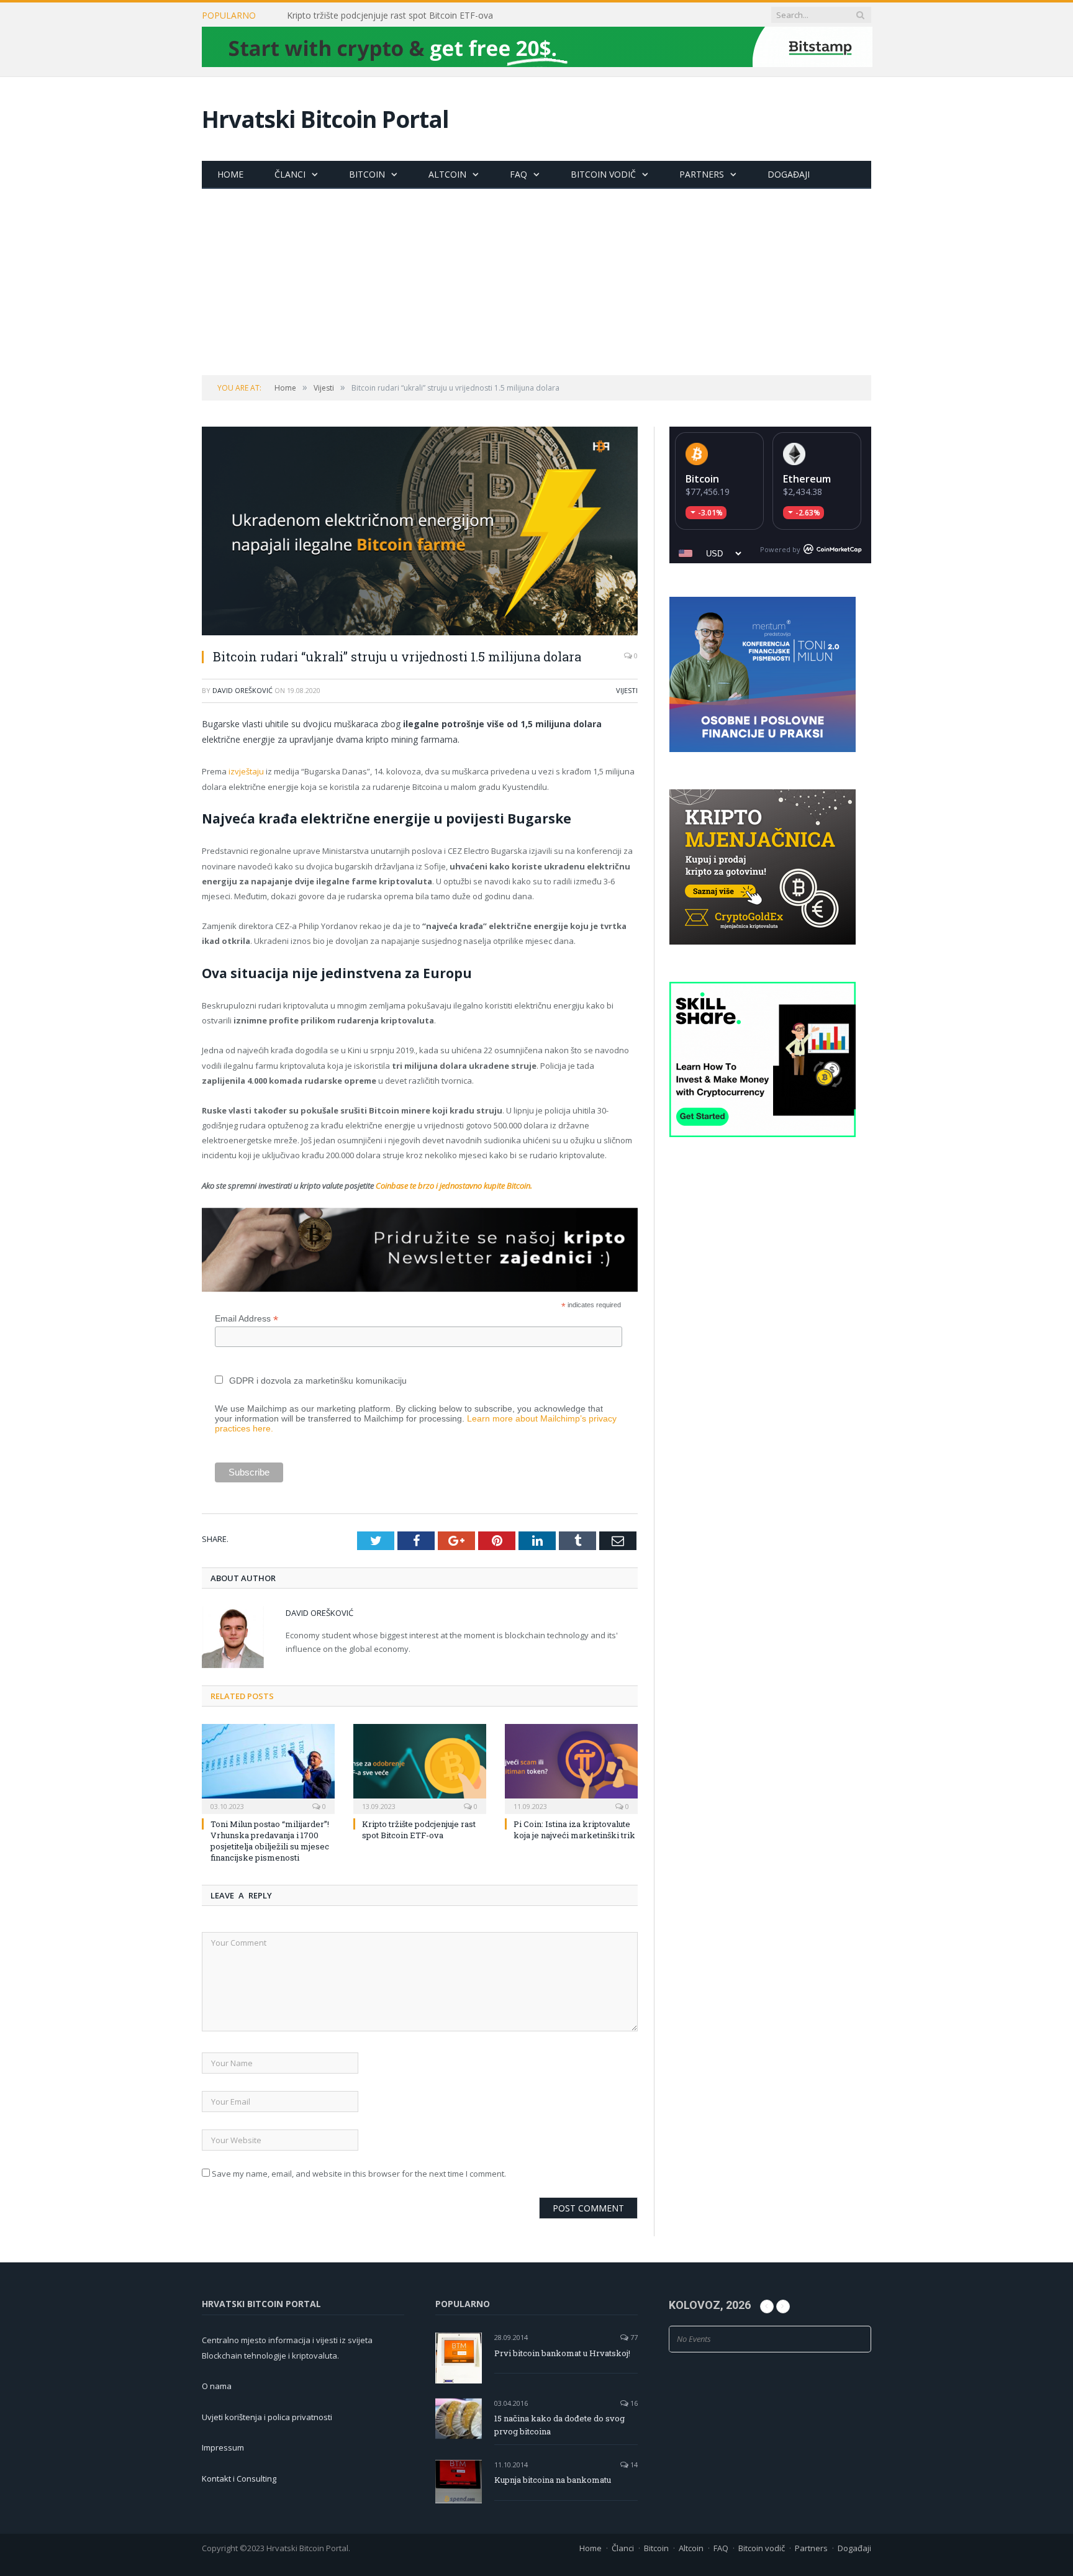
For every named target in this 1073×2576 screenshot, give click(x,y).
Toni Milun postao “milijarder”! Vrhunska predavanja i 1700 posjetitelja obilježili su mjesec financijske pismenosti (270, 1841)
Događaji (789, 174)
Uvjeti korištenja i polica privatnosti (267, 2417)
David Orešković (242, 690)
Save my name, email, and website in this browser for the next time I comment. (359, 2174)
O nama (217, 2386)
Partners (702, 174)
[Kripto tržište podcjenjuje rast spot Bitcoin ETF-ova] (420, 1767)
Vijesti (627, 690)
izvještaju (246, 771)
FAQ (518, 174)
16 (633, 2403)
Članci (290, 174)
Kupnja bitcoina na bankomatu (553, 2480)
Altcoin (447, 174)
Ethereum (807, 479)
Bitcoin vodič (603, 174)
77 (633, 2337)
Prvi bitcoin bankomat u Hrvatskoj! (562, 2353)
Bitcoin (367, 174)
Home (230, 174)
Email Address (247, 1319)
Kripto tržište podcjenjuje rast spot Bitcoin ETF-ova (390, 16)
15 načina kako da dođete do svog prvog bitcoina (559, 2425)
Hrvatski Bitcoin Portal (325, 119)
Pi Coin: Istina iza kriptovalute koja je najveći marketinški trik (574, 1830)
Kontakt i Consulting (239, 2478)
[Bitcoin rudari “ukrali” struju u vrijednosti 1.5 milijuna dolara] (420, 533)
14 (633, 2465)
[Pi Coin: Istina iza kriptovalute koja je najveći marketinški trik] (571, 1767)
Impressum (223, 2447)
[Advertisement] (536, 282)
